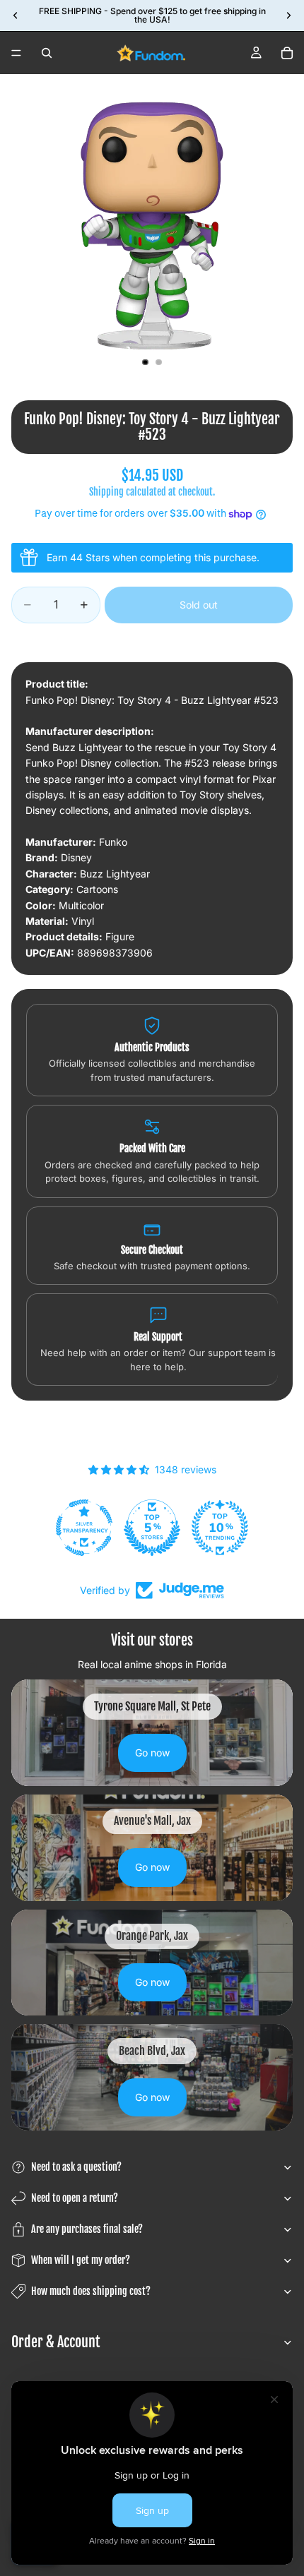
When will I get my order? (81, 2260)
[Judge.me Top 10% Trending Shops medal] (220, 1528)
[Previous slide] (16, 16)
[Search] (47, 53)
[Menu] (16, 53)
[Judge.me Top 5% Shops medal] (152, 1528)
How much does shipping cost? (91, 2291)
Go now (152, 1753)
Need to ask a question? (76, 2167)
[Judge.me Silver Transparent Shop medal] (84, 1528)
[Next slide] (288, 16)
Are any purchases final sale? (87, 2229)
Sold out (199, 605)
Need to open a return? (75, 2198)
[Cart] (287, 53)
